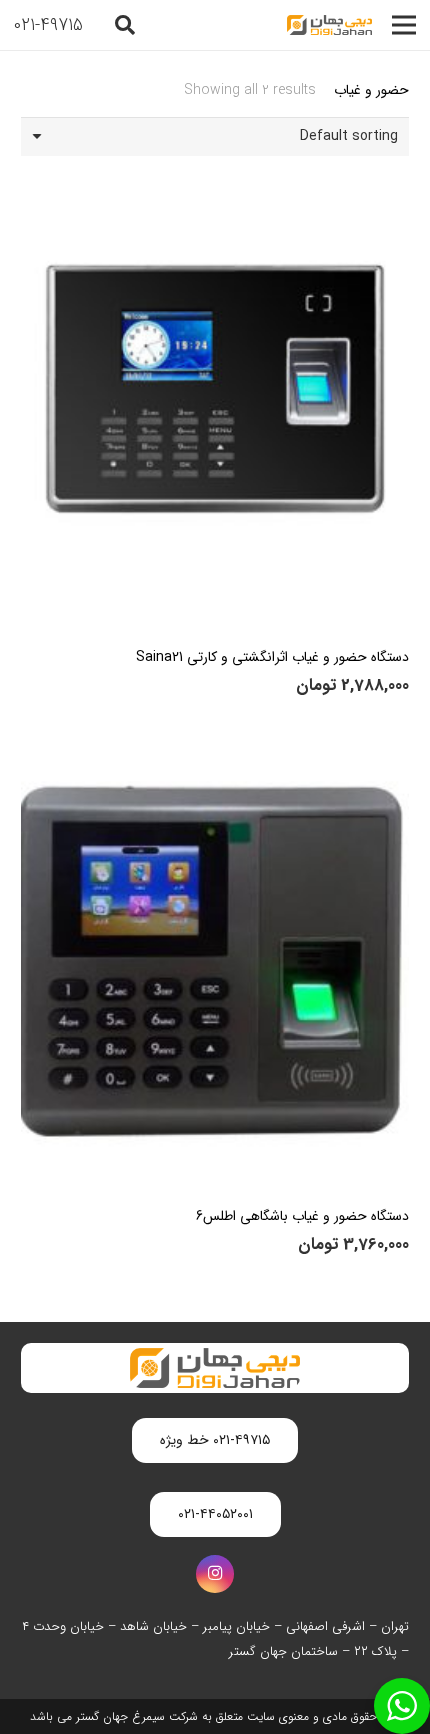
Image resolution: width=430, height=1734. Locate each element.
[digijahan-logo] (329, 25)
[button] (125, 25)
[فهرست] (404, 25)
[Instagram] (215, 1574)
